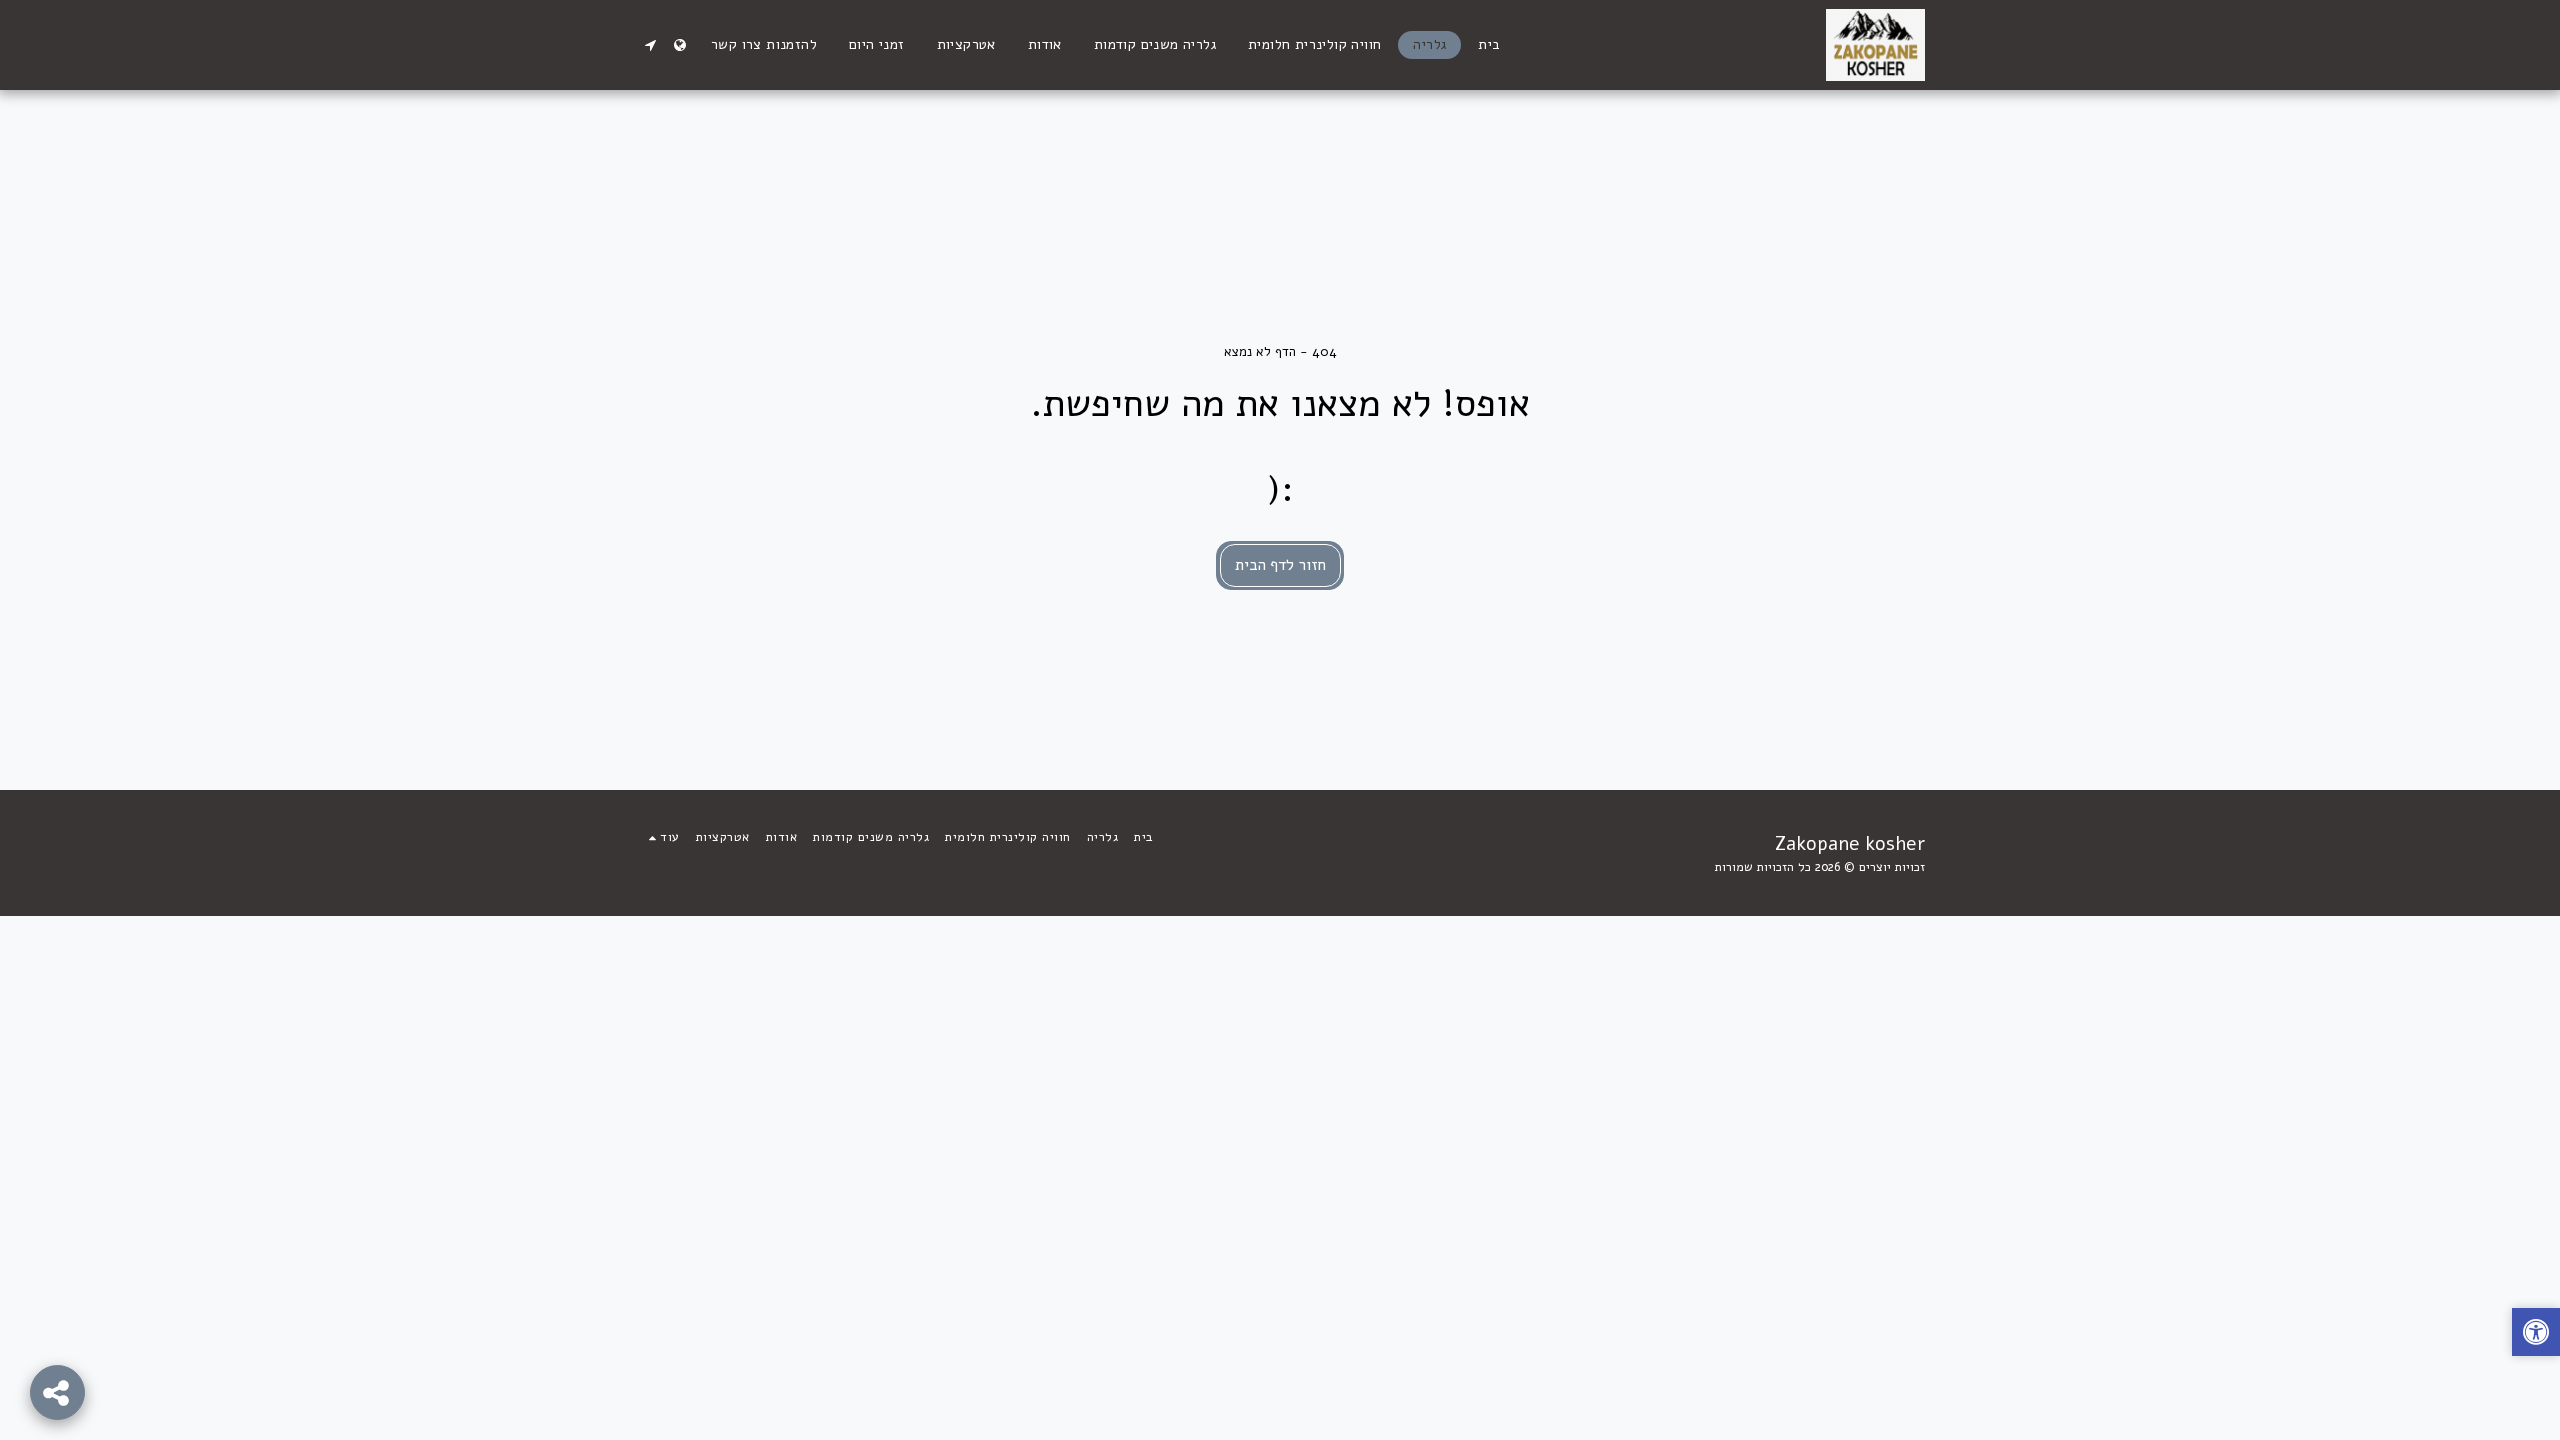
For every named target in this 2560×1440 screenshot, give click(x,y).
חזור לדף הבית (1280, 565)
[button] (650, 45)
